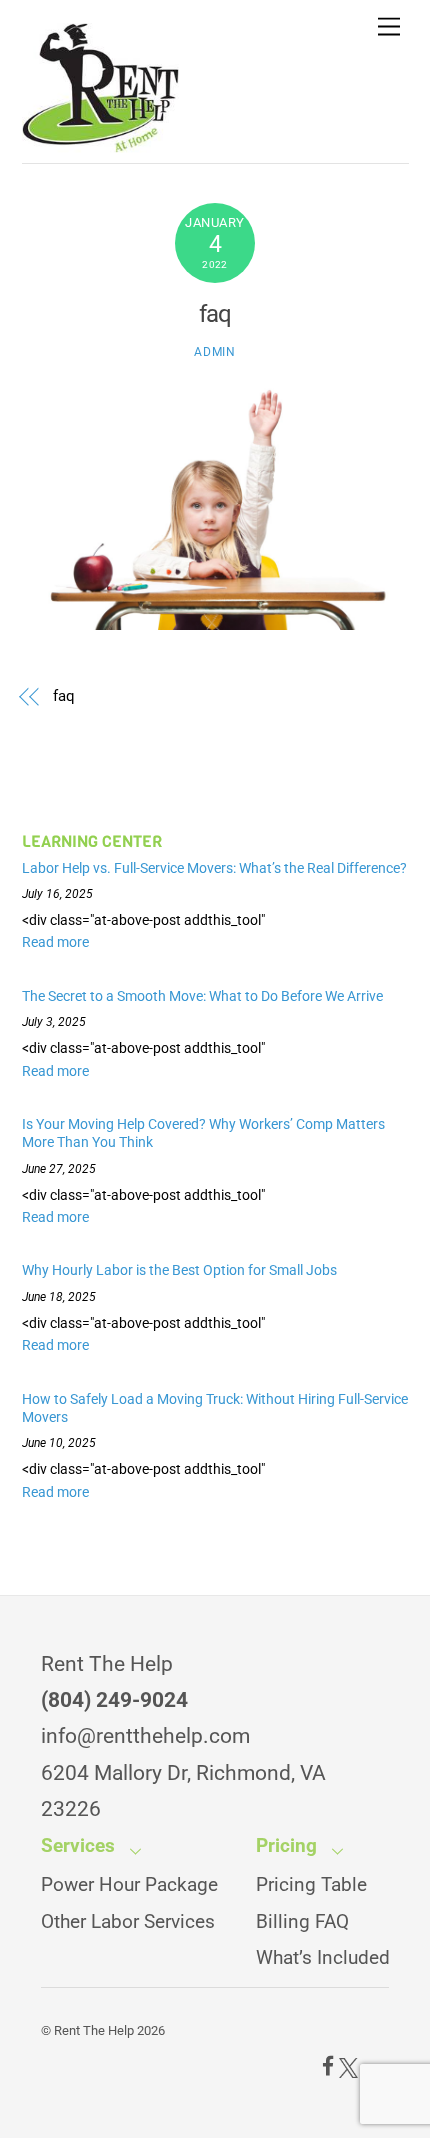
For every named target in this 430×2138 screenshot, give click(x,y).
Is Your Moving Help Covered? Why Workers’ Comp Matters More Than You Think (203, 1133)
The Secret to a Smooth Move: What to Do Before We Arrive (202, 996)
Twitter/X (348, 2067)
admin (214, 352)
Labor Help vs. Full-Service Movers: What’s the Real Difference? (214, 868)
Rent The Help (94, 2030)
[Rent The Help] (100, 143)
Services (78, 1846)
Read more (55, 942)
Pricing (286, 1846)
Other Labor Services (128, 1922)
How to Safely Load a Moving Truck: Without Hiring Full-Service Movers (215, 1408)
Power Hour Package (129, 1885)
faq (215, 314)
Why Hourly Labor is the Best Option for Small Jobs (181, 1270)
